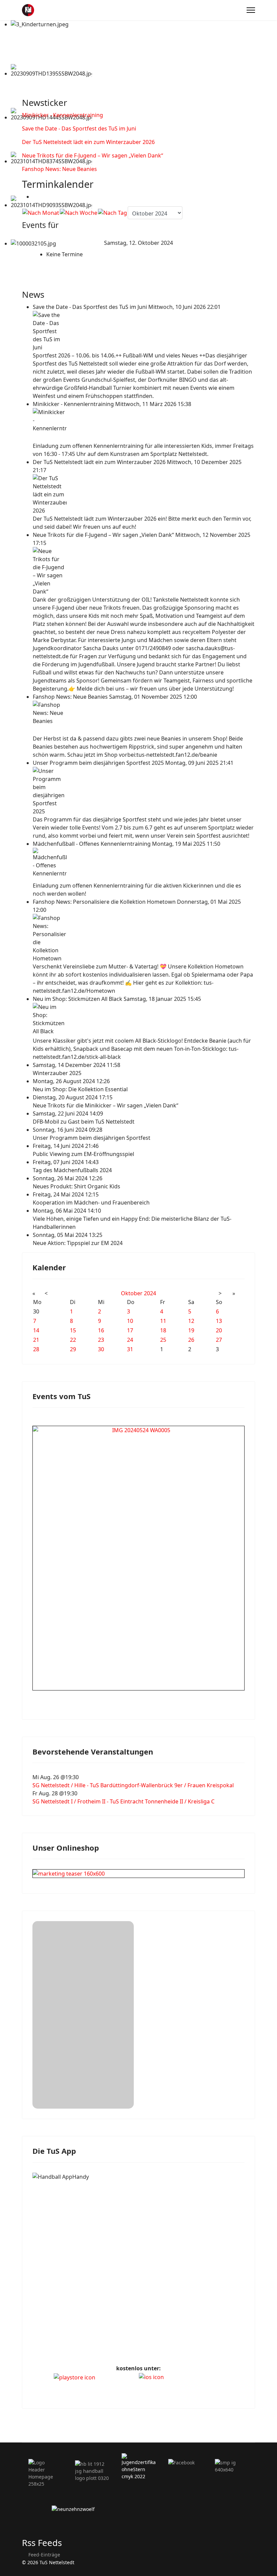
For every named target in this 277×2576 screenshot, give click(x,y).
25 (163, 1340)
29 (73, 1349)
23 (101, 1340)
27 (219, 1340)
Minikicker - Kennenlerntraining (62, 115)
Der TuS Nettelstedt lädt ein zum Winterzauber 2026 (88, 142)
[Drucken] (35, 197)
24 (130, 1340)
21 (36, 1340)
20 (219, 1330)
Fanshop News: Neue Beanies (59, 169)
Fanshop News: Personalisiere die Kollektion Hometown (105, 902)
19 (191, 1330)
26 (191, 1340)
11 (163, 1321)
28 (36, 1349)
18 (163, 1330)
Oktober (132, 1293)
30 (101, 1349)
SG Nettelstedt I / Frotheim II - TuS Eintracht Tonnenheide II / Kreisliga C (123, 1801)
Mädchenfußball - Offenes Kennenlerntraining (92, 844)
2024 (150, 1293)
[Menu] (251, 10)
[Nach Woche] (79, 213)
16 (101, 1330)
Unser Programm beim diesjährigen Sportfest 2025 (99, 763)
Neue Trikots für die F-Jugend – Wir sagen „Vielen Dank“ (93, 155)
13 (219, 1321)
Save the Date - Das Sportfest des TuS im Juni (79, 128)
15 (73, 1330)
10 (130, 1321)
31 (130, 1349)
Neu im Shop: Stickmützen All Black (78, 999)
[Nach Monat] (41, 213)
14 (36, 1330)
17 (130, 1330)
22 (73, 1340)
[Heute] (112, 213)
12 (191, 1321)
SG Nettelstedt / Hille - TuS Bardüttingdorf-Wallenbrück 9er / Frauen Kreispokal (133, 1785)
